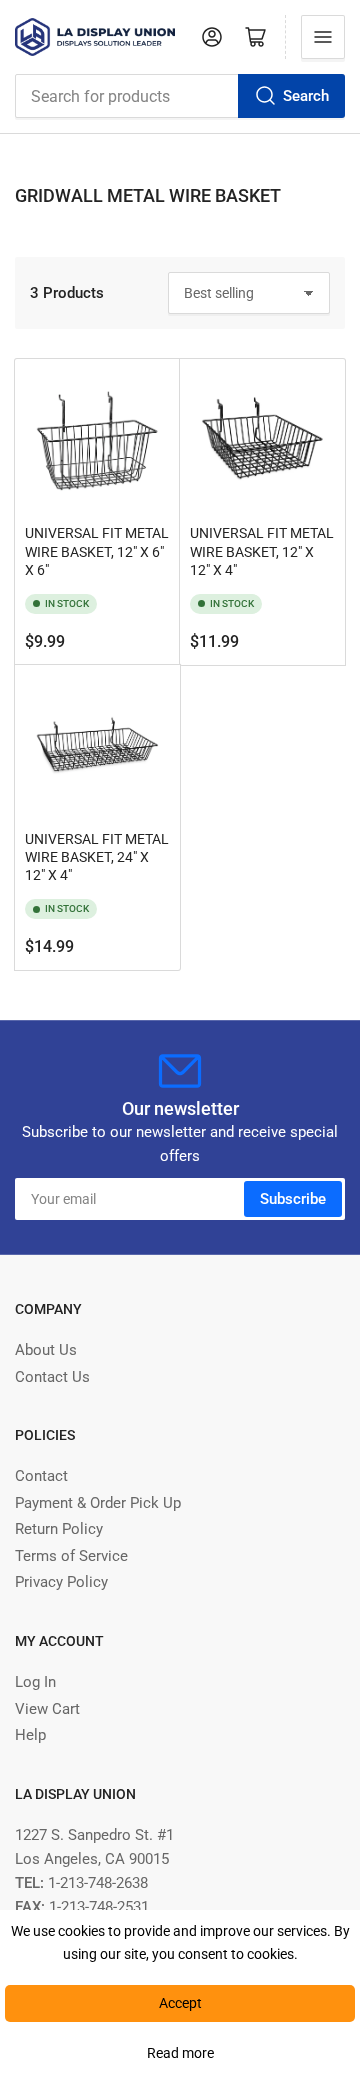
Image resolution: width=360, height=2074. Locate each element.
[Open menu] (323, 37)
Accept (180, 2003)
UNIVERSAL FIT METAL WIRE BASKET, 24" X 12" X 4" (97, 857)
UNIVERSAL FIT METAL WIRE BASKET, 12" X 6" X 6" (97, 551)
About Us (46, 1350)
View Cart (47, 1709)
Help (30, 1735)
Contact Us (52, 1377)
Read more (180, 2053)
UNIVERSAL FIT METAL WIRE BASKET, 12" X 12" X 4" (262, 551)
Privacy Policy (61, 1582)
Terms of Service (71, 1556)
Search (306, 96)
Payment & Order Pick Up (98, 1503)
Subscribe (293, 1199)
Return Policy (59, 1529)
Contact (41, 1476)
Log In (35, 1682)
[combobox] (180, 96)
